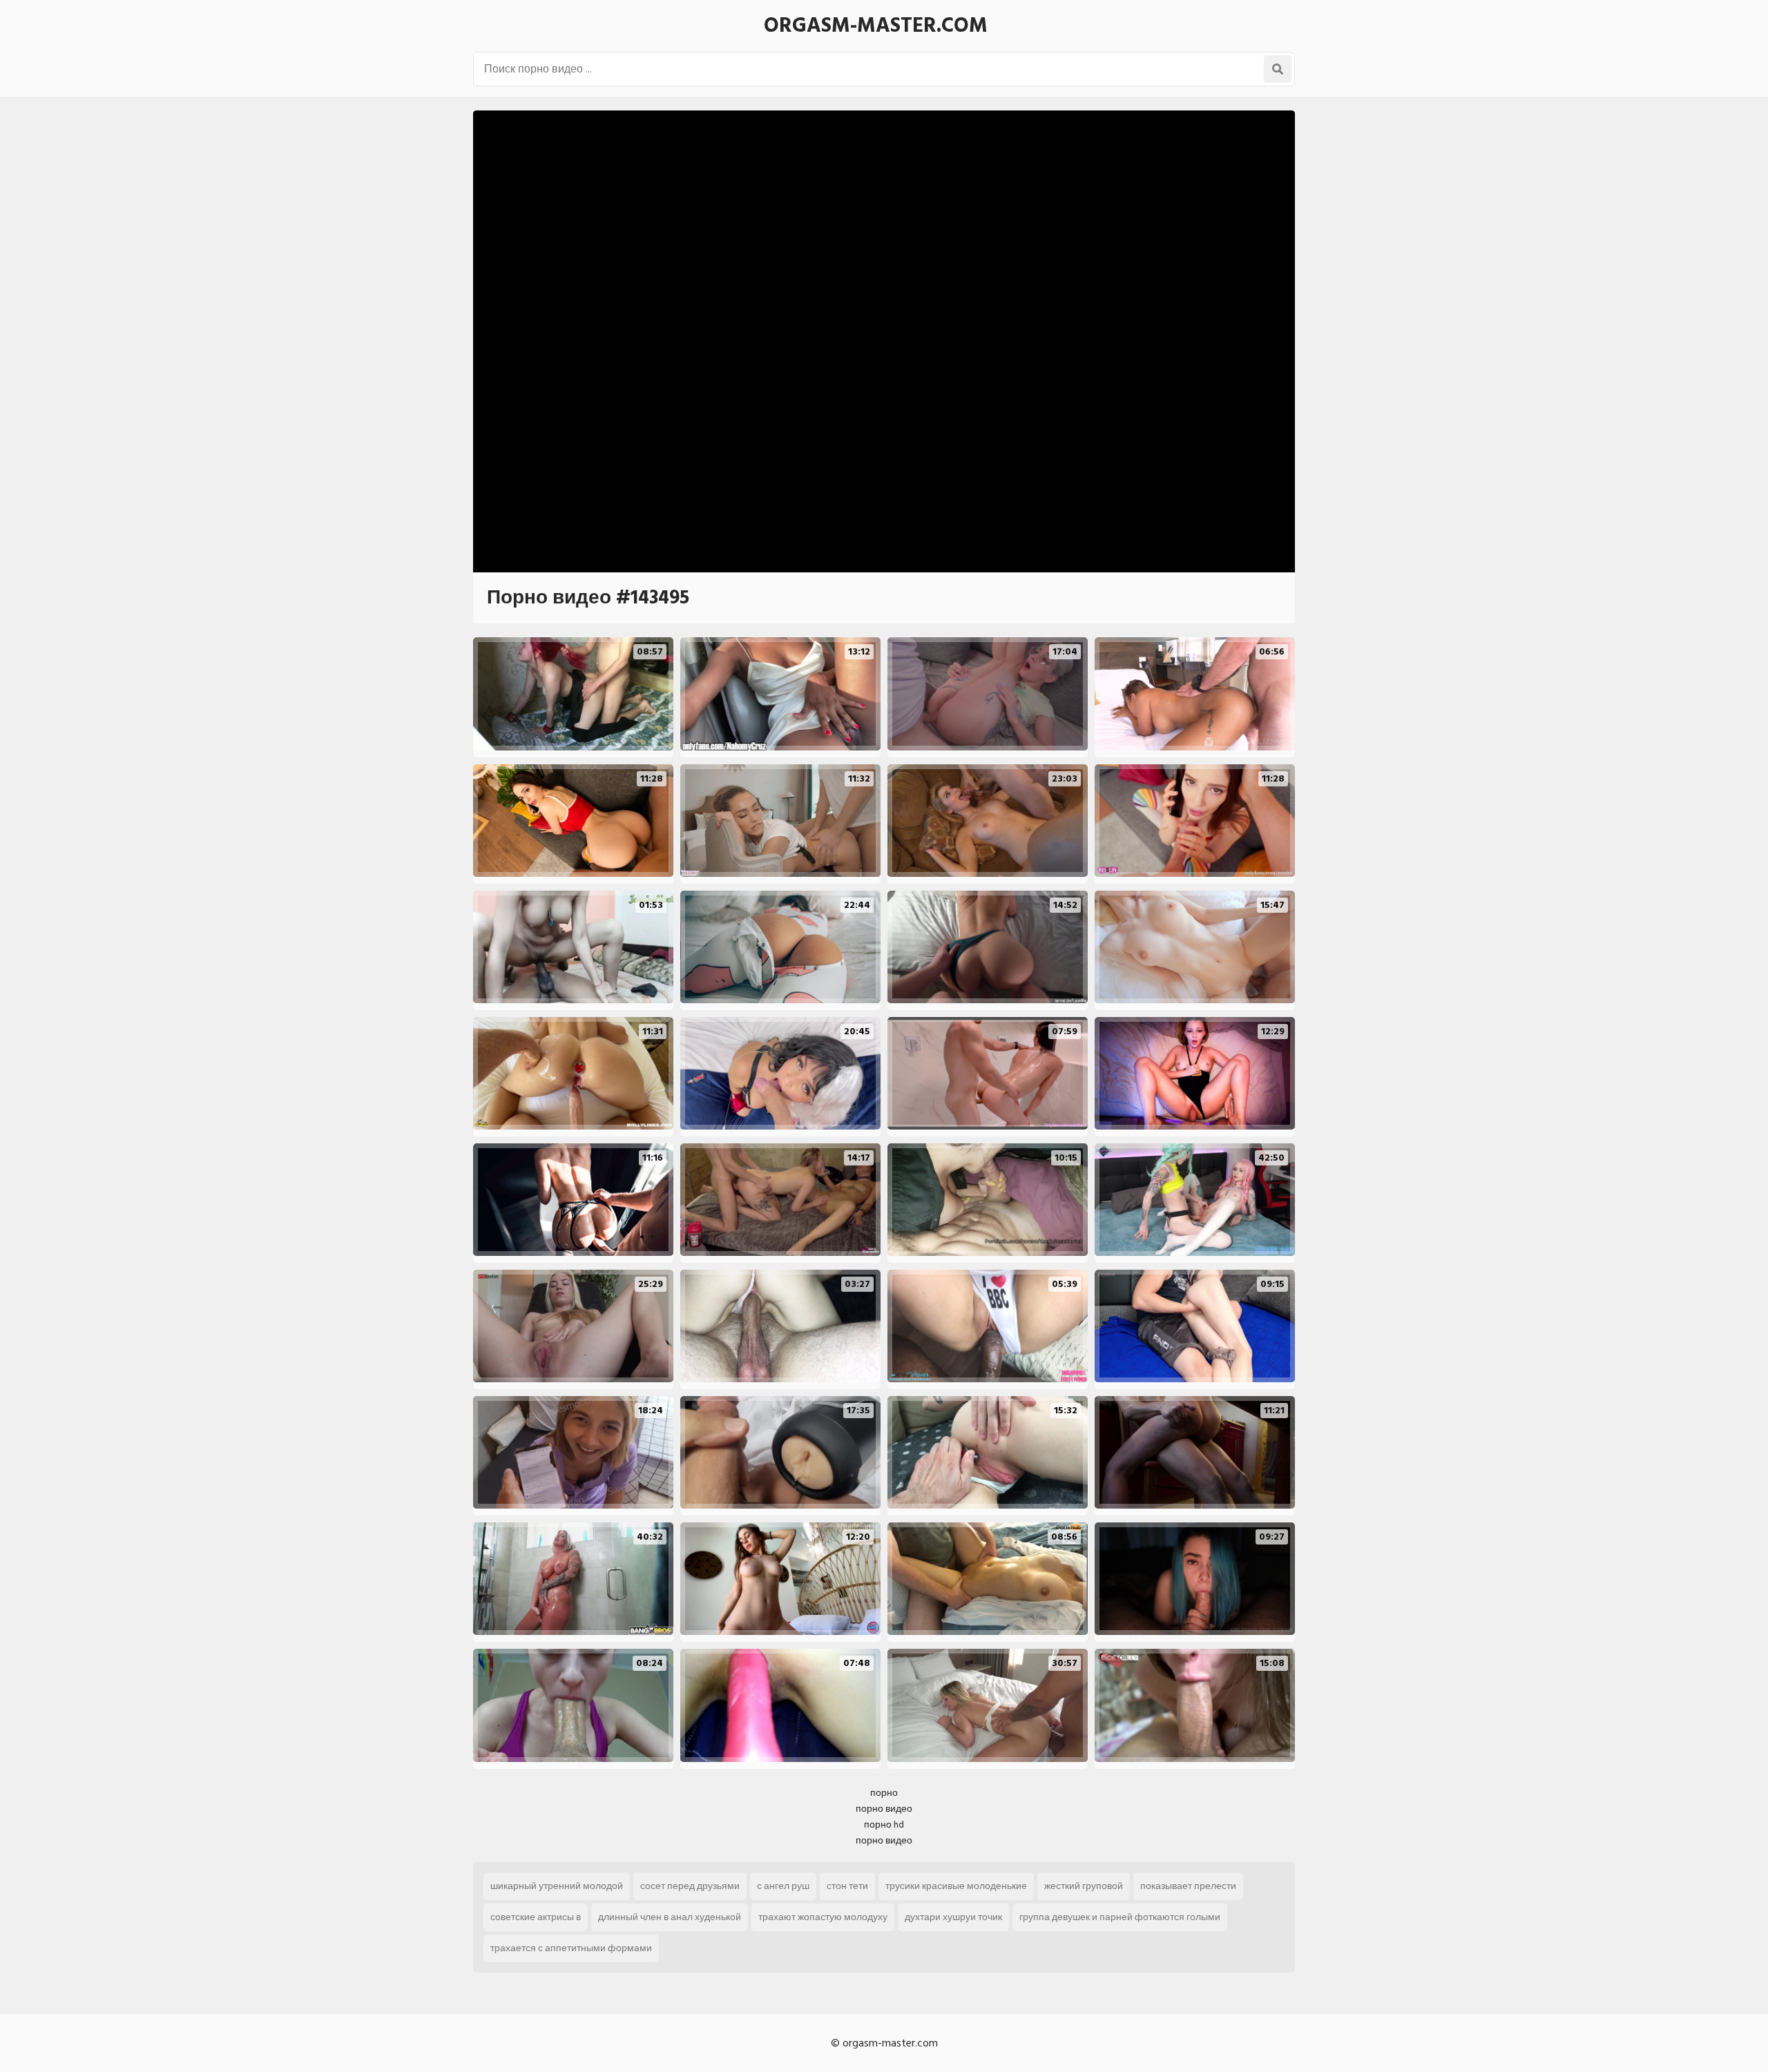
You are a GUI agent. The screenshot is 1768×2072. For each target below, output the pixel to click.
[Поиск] (1278, 69)
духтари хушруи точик (953, 1917)
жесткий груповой (1084, 1886)
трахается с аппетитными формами (571, 1948)
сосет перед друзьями (690, 1886)
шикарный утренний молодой (557, 1886)
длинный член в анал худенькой (670, 1917)
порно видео (884, 1809)
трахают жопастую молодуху (823, 1917)
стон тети (847, 1886)
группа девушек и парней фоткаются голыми (1120, 1917)
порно (884, 1793)
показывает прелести (1188, 1886)
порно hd (884, 1824)
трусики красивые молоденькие (956, 1886)
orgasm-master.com (876, 26)
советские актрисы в (536, 1917)
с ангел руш (783, 1886)
